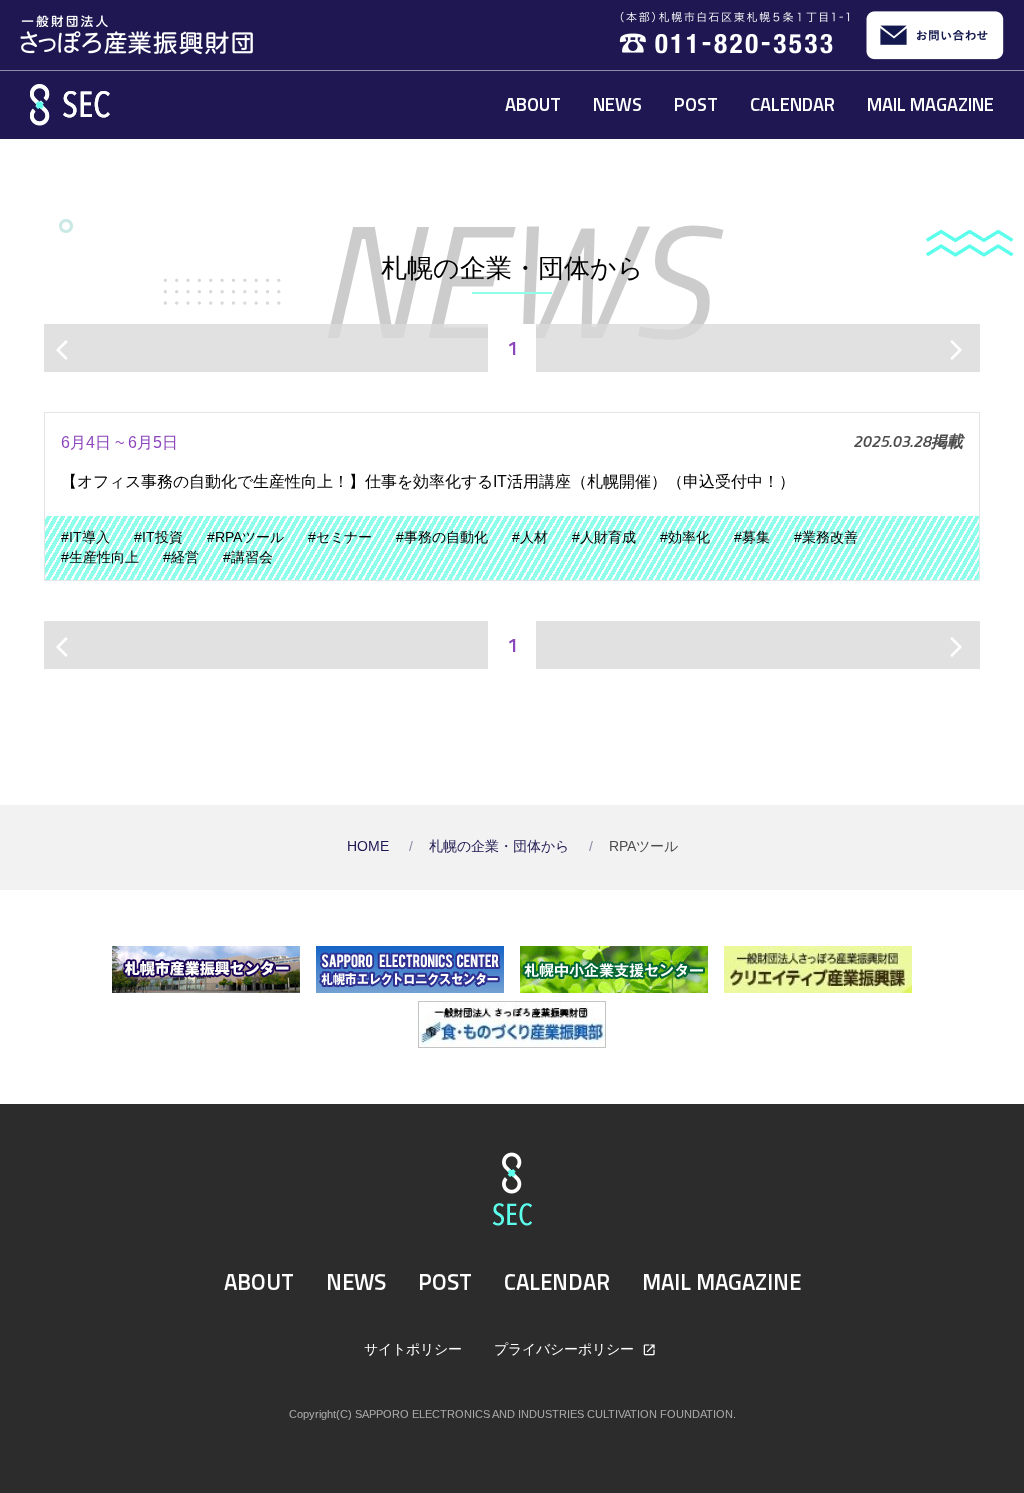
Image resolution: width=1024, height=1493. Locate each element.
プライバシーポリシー (566, 1349)
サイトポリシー (413, 1349)
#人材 (530, 537)
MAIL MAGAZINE (930, 104)
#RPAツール (245, 537)
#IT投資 (158, 537)
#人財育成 (604, 537)
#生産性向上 (100, 557)
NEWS (617, 104)
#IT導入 (85, 537)
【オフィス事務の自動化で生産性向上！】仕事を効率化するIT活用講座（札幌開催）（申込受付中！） (428, 481)
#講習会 (248, 557)
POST (696, 104)
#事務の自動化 (442, 537)
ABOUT (533, 104)
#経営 (181, 557)
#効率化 (685, 537)
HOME (370, 846)
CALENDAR (792, 104)
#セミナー (340, 537)
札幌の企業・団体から (501, 846)
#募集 (752, 537)
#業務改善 (826, 537)
